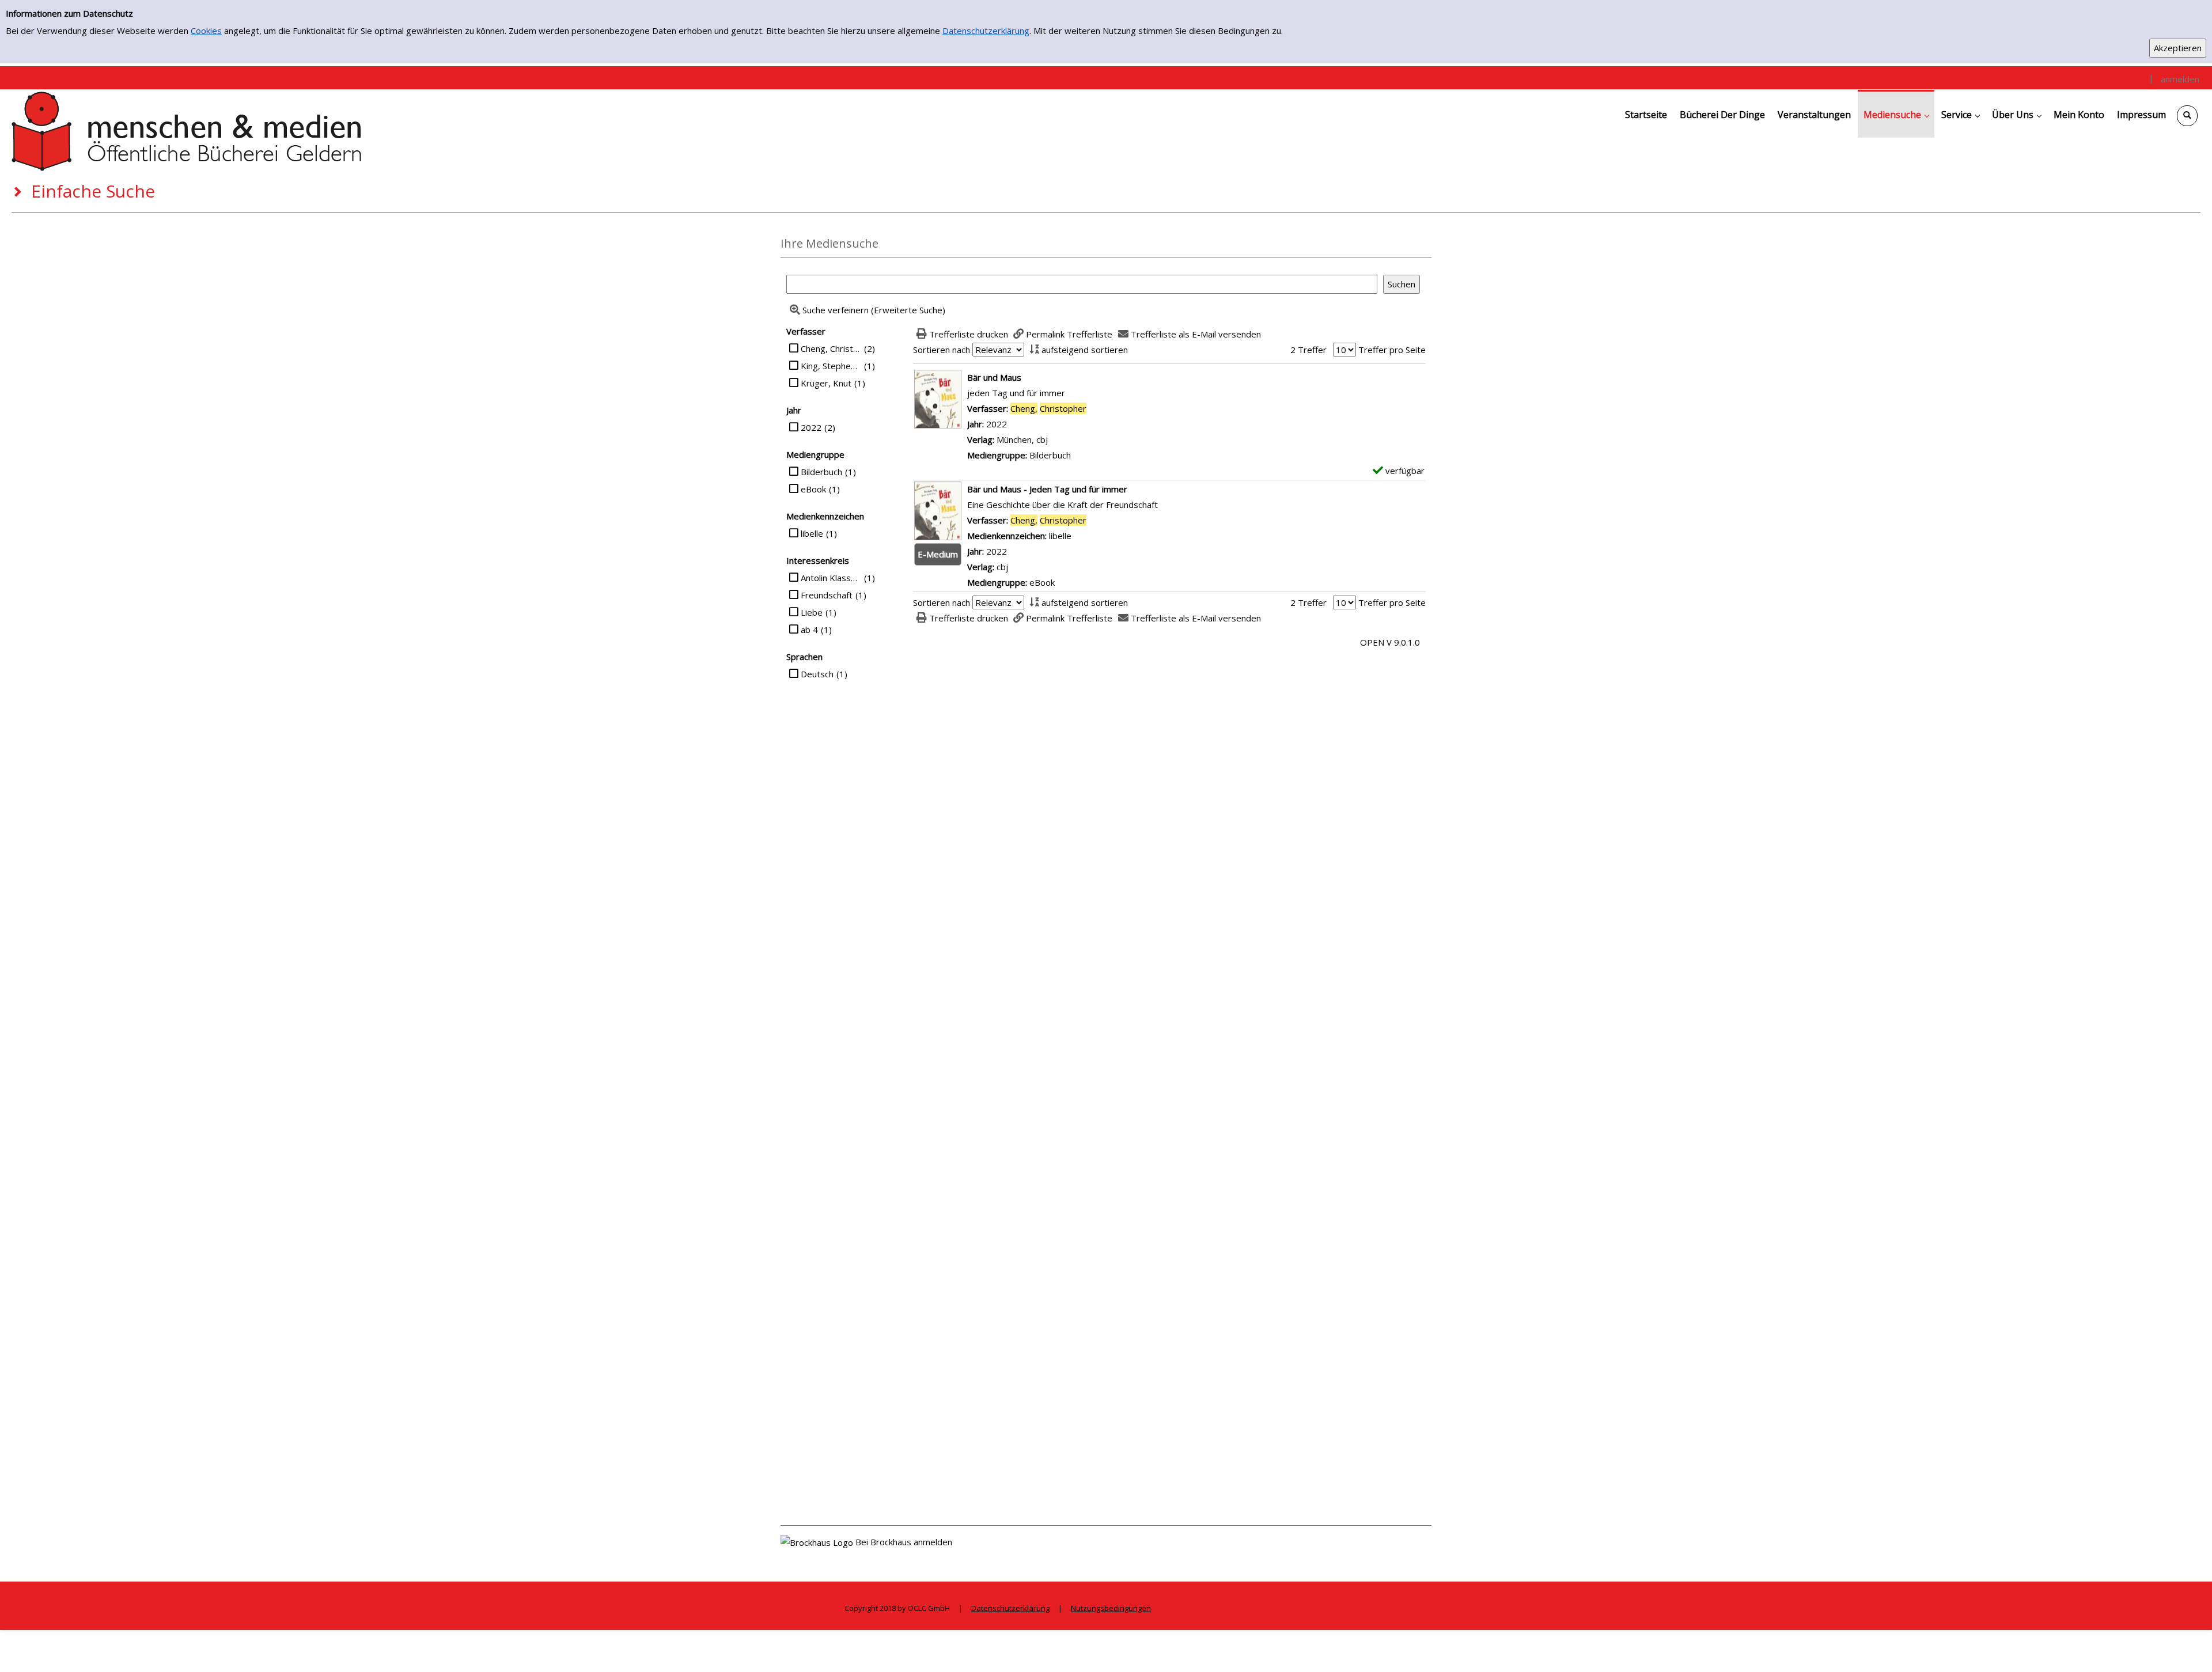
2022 (811, 427)
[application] (1896, 114)
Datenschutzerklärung (986, 31)
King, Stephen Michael (831, 366)
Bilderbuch (821, 472)
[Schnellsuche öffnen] (2187, 116)
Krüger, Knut (826, 383)
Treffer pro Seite (1392, 350)
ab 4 (809, 630)
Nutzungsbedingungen (1111, 1608)
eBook (813, 489)
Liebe (812, 612)
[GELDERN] (187, 130)
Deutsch (817, 674)
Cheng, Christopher (831, 348)
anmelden (2180, 79)
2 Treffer (1308, 350)
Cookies (206, 31)
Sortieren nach (942, 350)
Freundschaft (827, 595)
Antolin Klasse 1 (831, 578)
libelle (812, 533)
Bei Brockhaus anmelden (904, 1542)
